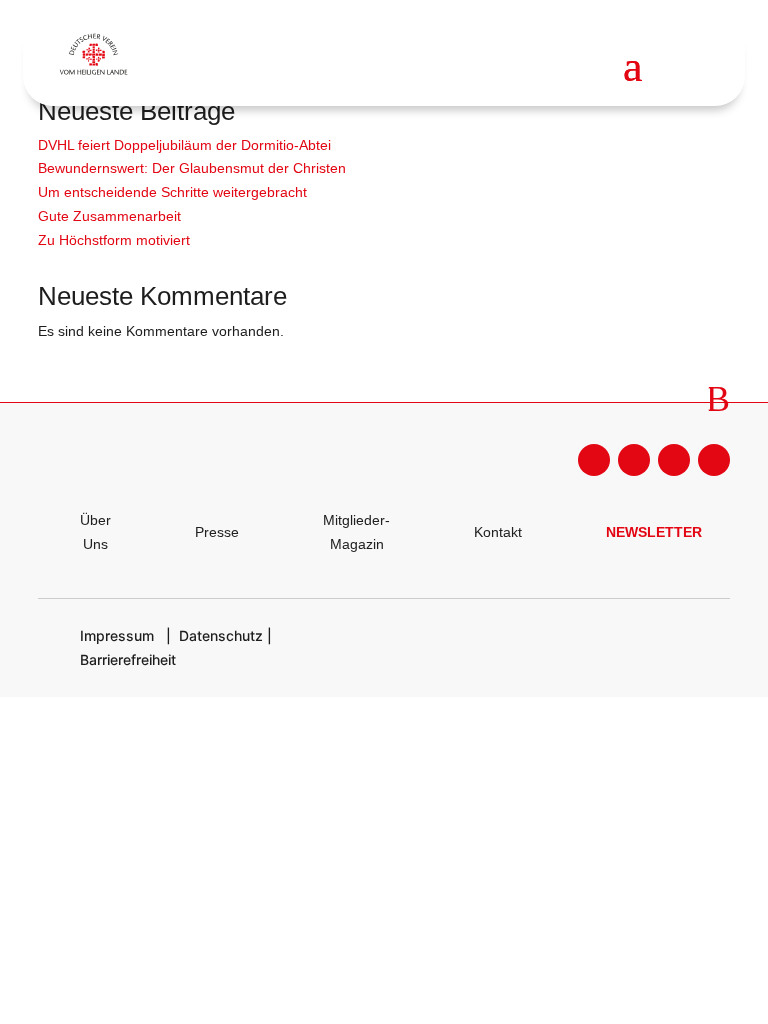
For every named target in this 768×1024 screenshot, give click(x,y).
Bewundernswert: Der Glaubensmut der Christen (192, 168)
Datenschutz (221, 635)
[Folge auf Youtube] (634, 460)
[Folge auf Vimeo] (714, 460)
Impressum (117, 635)
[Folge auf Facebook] (594, 460)
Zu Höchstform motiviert (114, 240)
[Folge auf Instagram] (674, 460)
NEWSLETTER (654, 532)
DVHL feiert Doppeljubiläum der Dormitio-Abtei (184, 145)
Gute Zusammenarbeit (109, 216)
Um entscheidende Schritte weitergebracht (172, 192)
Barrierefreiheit (128, 659)
